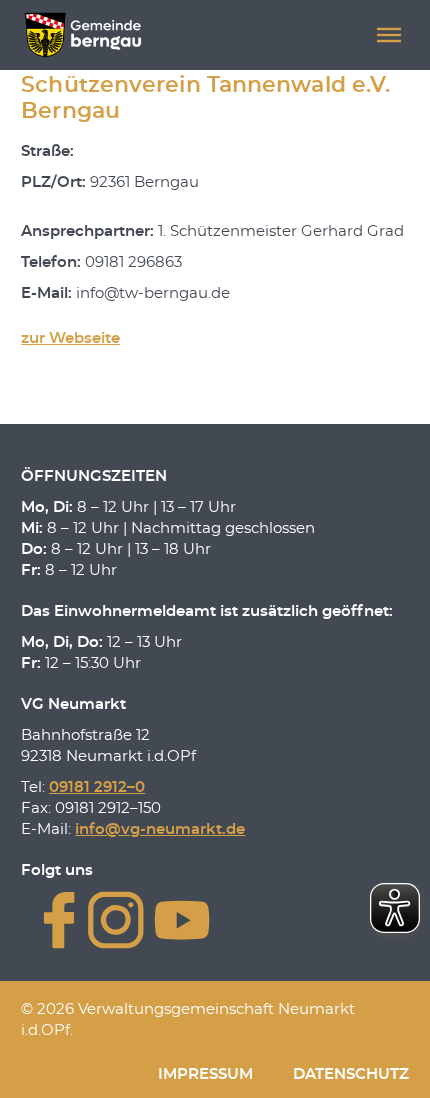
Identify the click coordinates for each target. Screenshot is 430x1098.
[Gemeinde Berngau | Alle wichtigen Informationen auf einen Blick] (82, 35)
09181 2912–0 (97, 787)
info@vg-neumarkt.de (160, 829)
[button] (389, 35)
